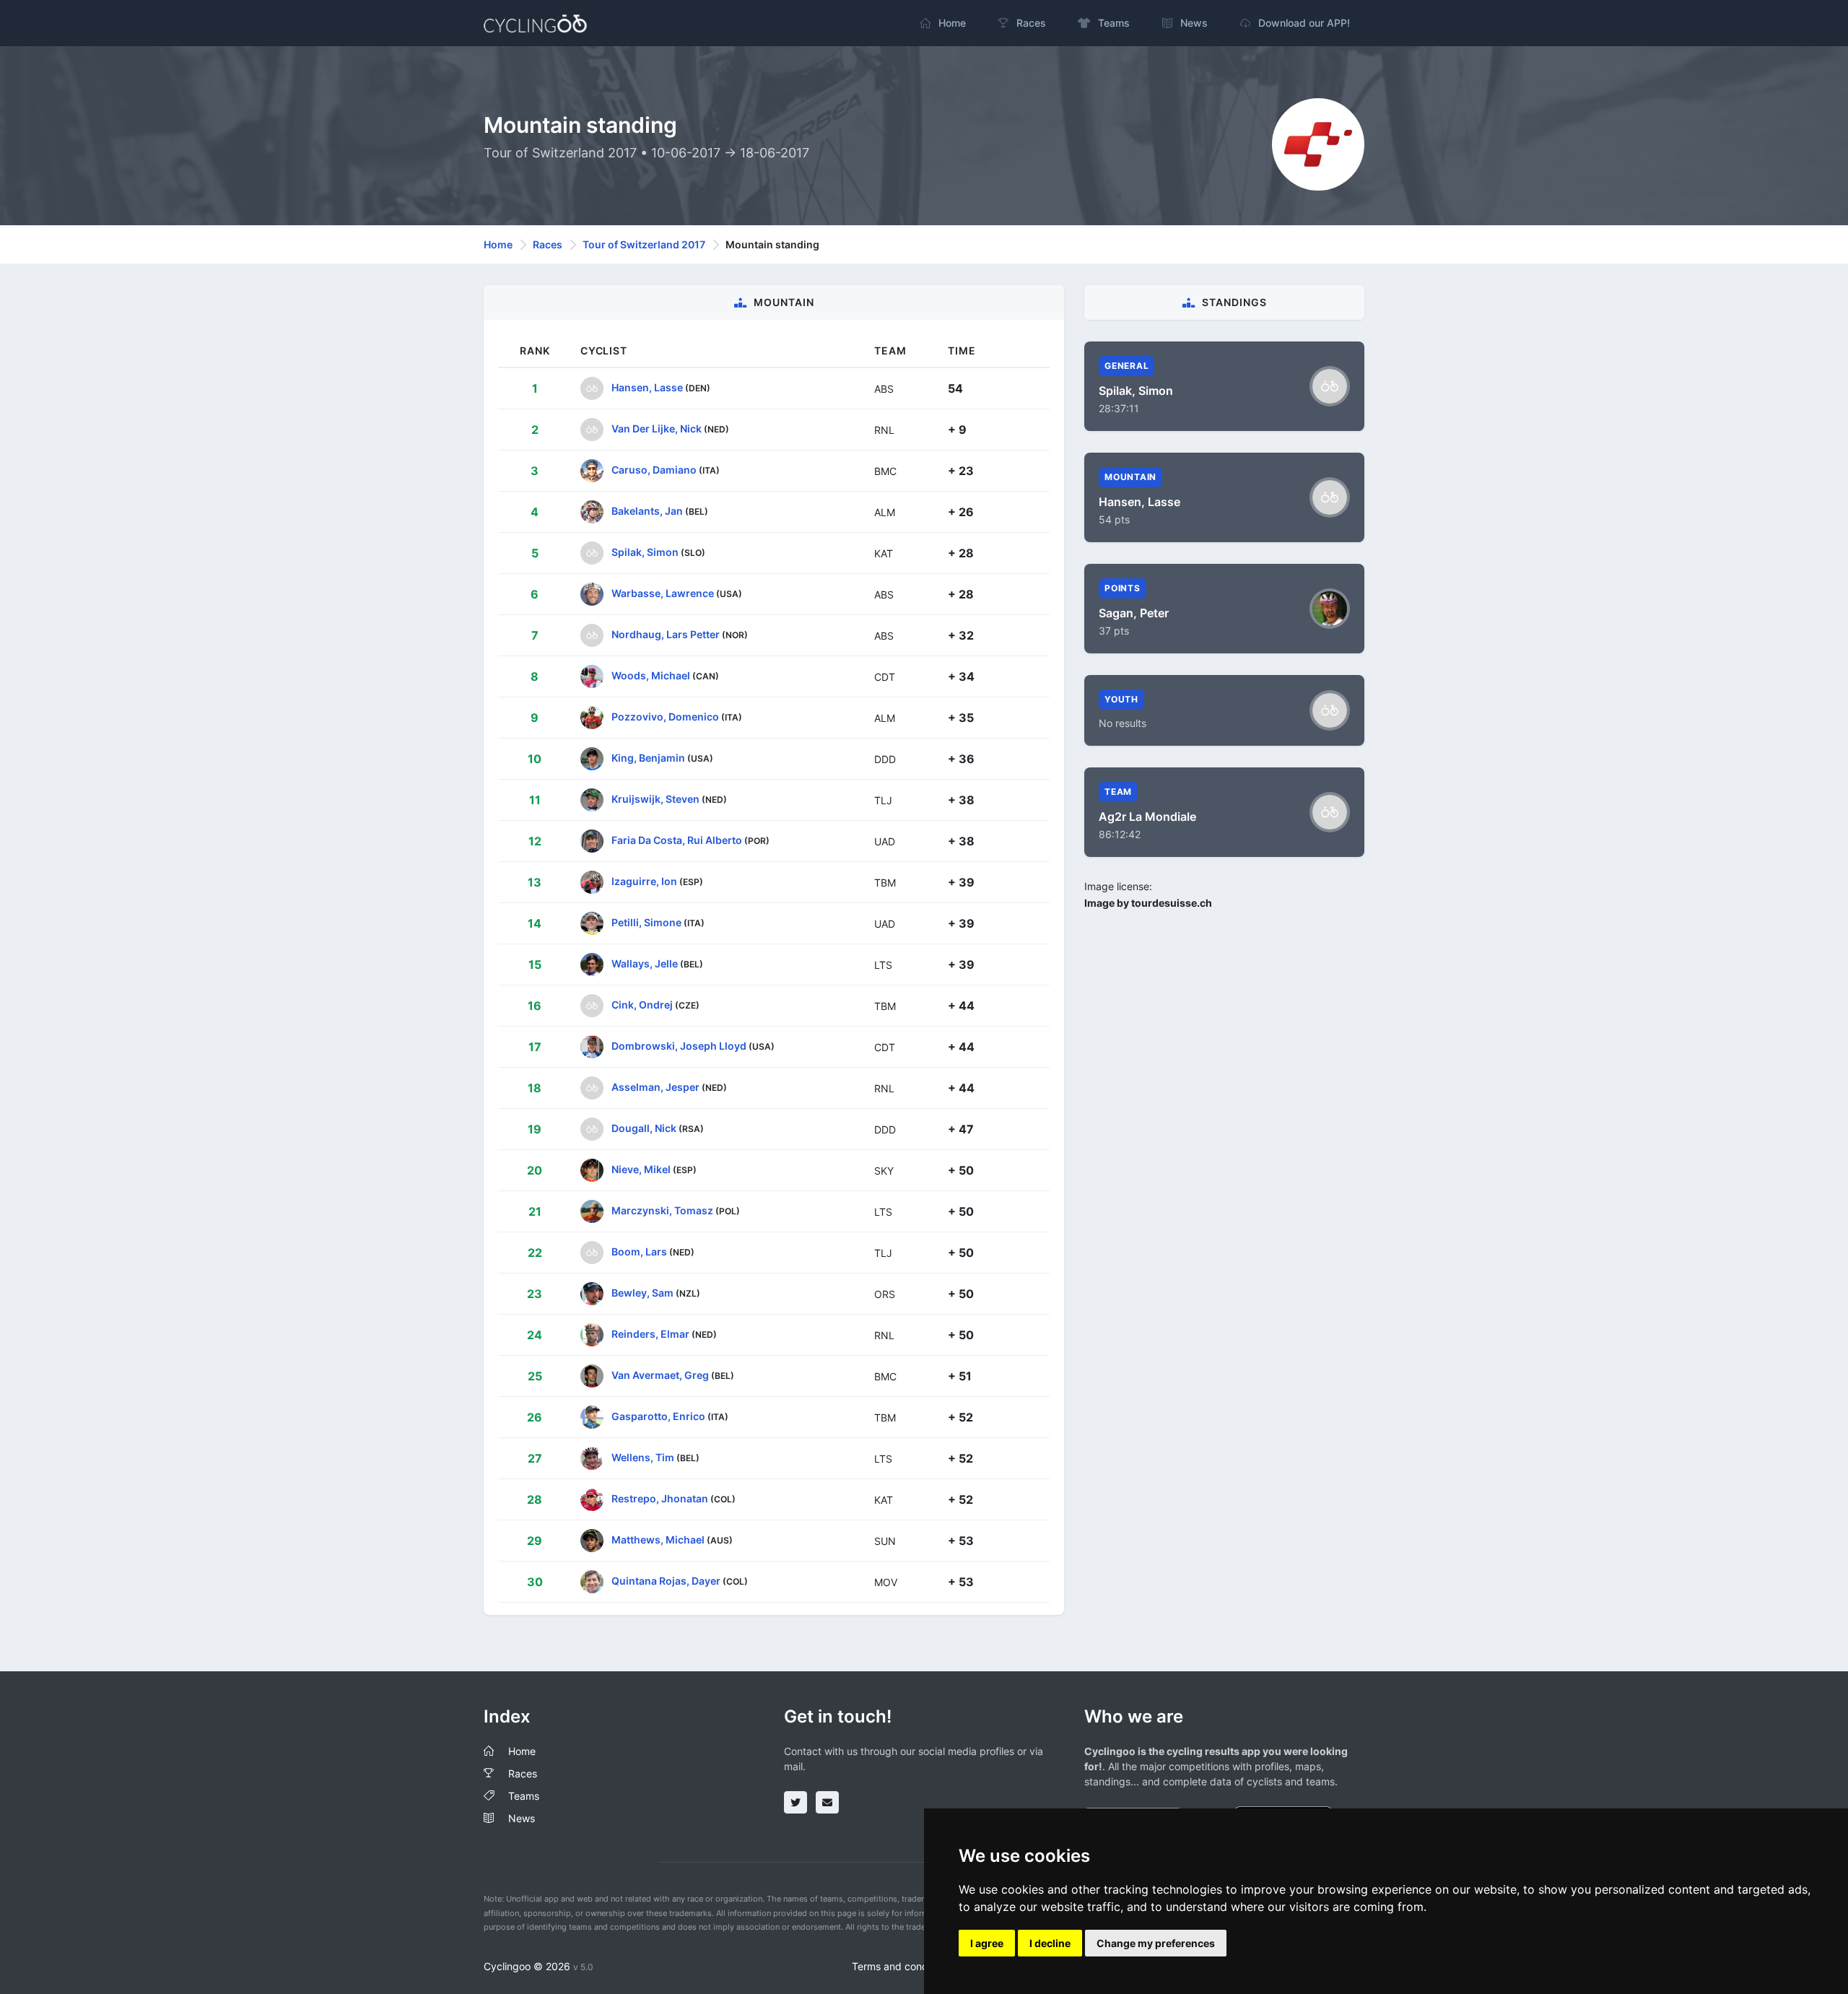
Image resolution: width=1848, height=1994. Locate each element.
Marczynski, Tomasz (662, 1210)
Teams (524, 1796)
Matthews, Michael (658, 1540)
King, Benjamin (648, 758)
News (522, 1818)
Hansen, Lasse (647, 387)
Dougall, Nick (644, 1128)
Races (548, 244)
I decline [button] (1050, 1943)
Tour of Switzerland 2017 (644, 244)
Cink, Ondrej (642, 1005)
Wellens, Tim (643, 1457)
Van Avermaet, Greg (660, 1375)
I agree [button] (987, 1943)
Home (498, 244)
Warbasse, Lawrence (663, 593)
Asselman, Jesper (655, 1087)
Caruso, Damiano (654, 470)
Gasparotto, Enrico (658, 1416)
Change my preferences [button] (1156, 1943)
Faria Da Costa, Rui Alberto (677, 840)
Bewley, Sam (642, 1293)
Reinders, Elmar (650, 1334)
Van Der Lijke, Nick (657, 428)
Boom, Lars (639, 1251)
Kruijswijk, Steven (655, 799)
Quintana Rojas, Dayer (666, 1581)
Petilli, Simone (646, 922)
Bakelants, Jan (647, 511)
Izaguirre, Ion (644, 881)
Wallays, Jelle (645, 963)
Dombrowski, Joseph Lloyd (679, 1046)
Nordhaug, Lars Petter (666, 634)
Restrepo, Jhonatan (660, 1498)
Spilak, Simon (645, 552)
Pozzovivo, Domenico (665, 717)
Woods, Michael (651, 675)
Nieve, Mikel (641, 1169)
